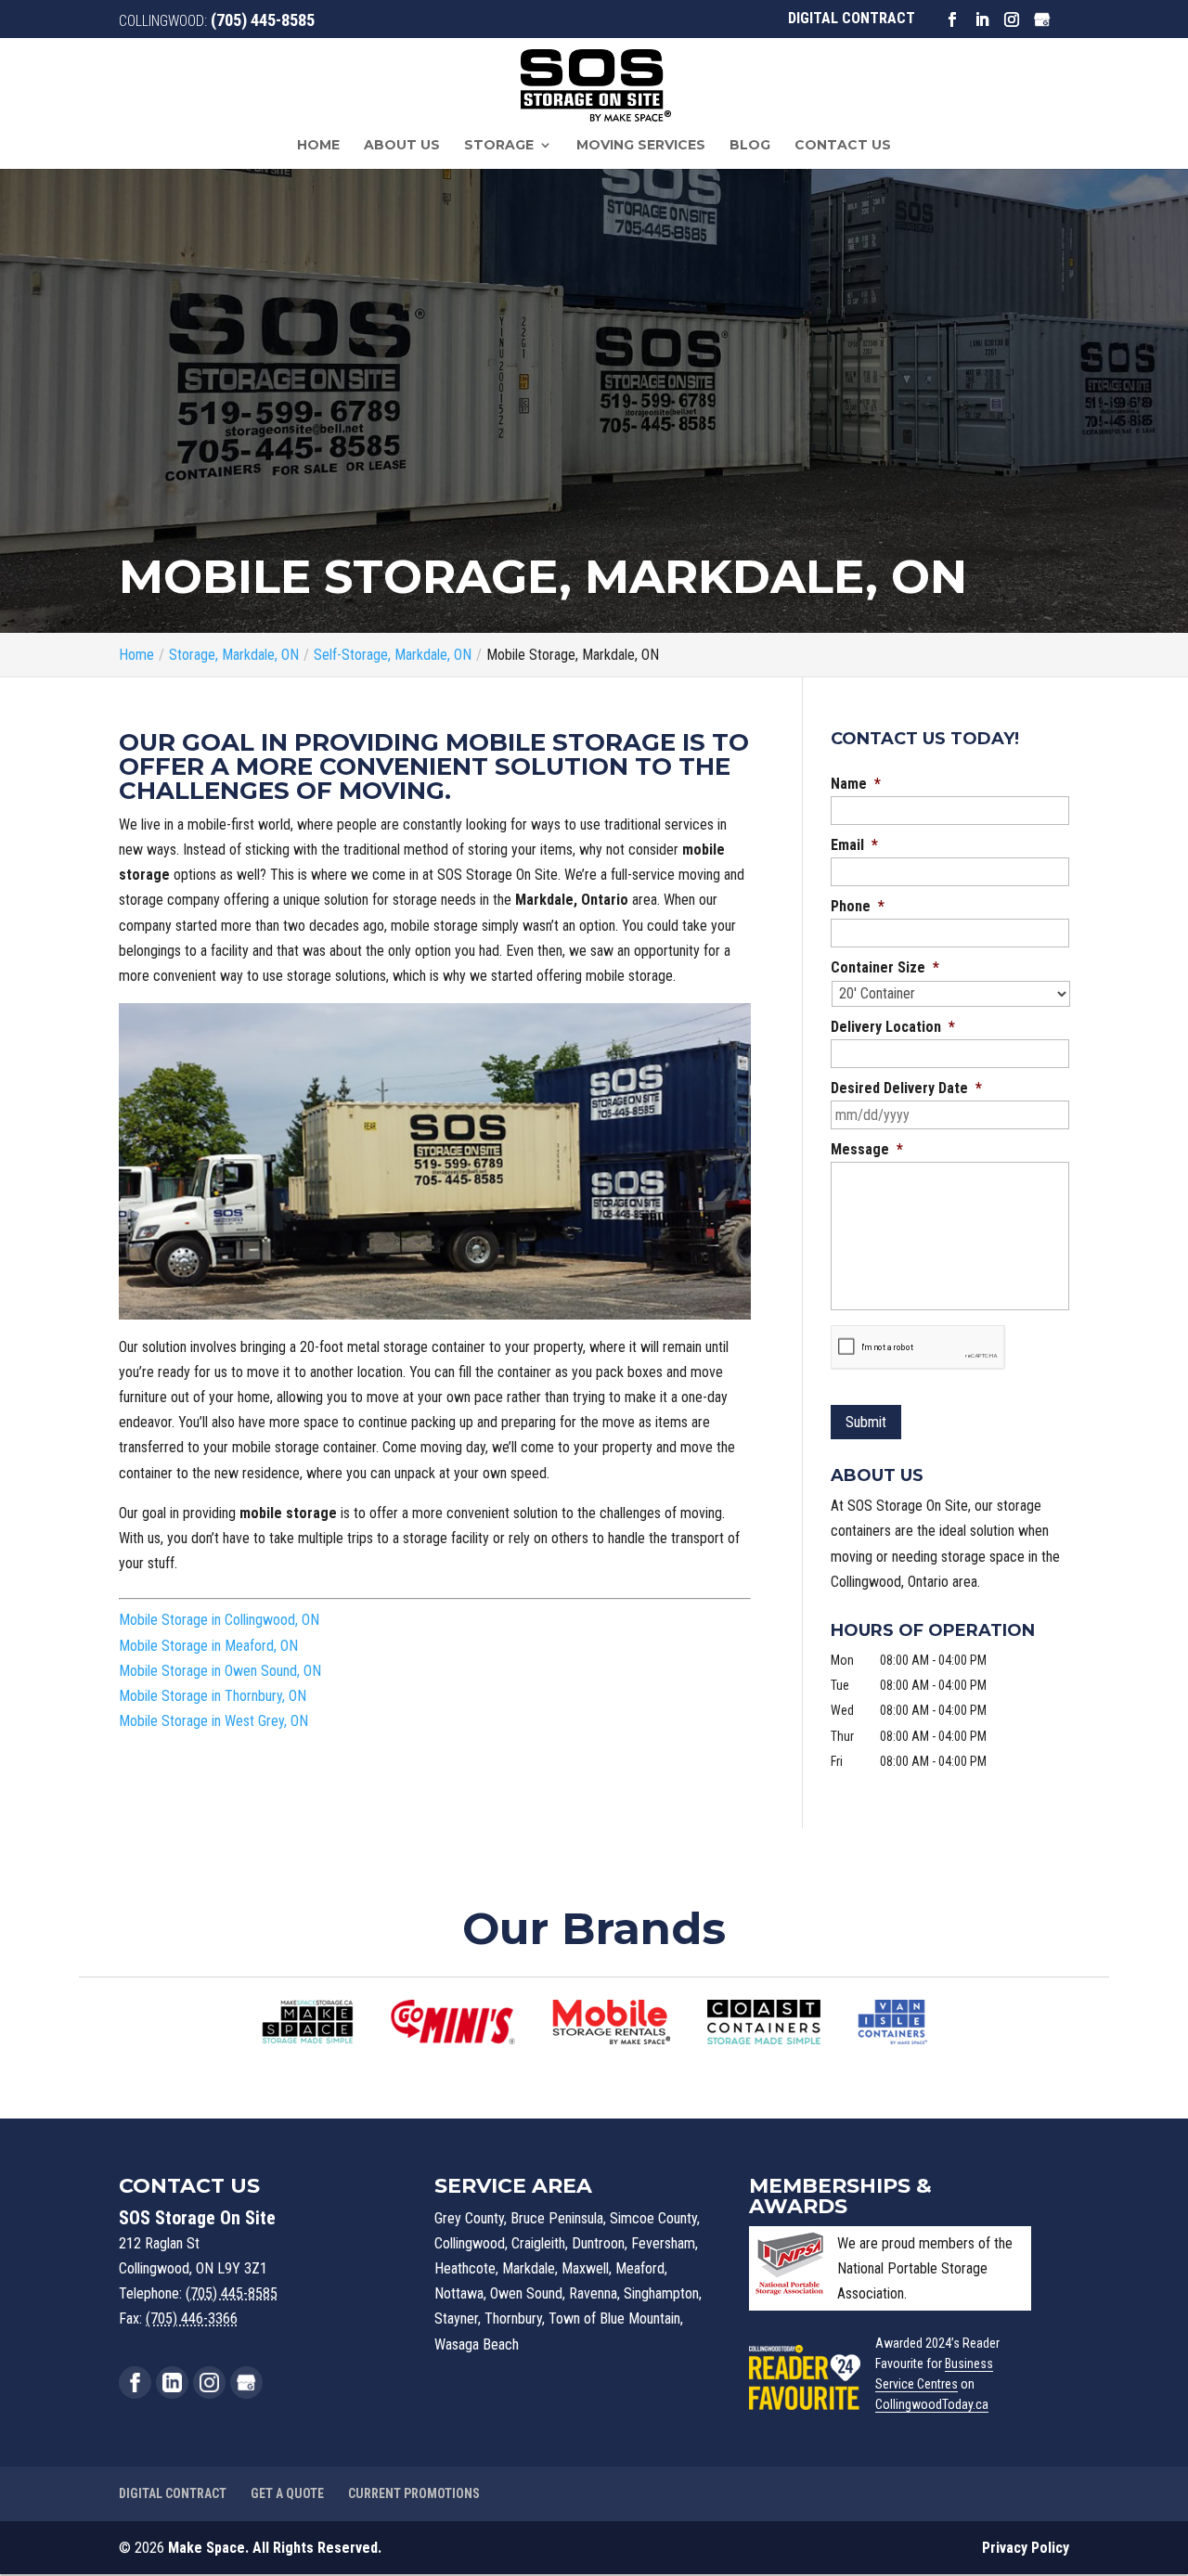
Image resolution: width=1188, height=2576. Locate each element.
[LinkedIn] (172, 2383)
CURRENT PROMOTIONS (414, 2493)
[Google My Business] (246, 2383)
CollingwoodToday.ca (932, 2404)
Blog (750, 146)
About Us (402, 146)
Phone (858, 906)
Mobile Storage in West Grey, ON (213, 1721)
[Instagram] (209, 2383)
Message (867, 1149)
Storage (499, 146)
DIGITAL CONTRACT (852, 18)
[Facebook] (135, 2383)
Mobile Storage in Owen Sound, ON (220, 1671)
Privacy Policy (1026, 2548)
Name (856, 784)
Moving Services (641, 146)
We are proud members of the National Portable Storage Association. (925, 2268)
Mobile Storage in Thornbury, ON (213, 1696)
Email (854, 845)
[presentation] (918, 1347)
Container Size (885, 967)
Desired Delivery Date (906, 1088)
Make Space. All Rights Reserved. (275, 2548)
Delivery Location (893, 1027)
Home (318, 146)
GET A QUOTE (287, 2493)
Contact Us (843, 146)
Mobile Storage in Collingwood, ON (219, 1620)
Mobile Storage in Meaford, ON (208, 1646)
